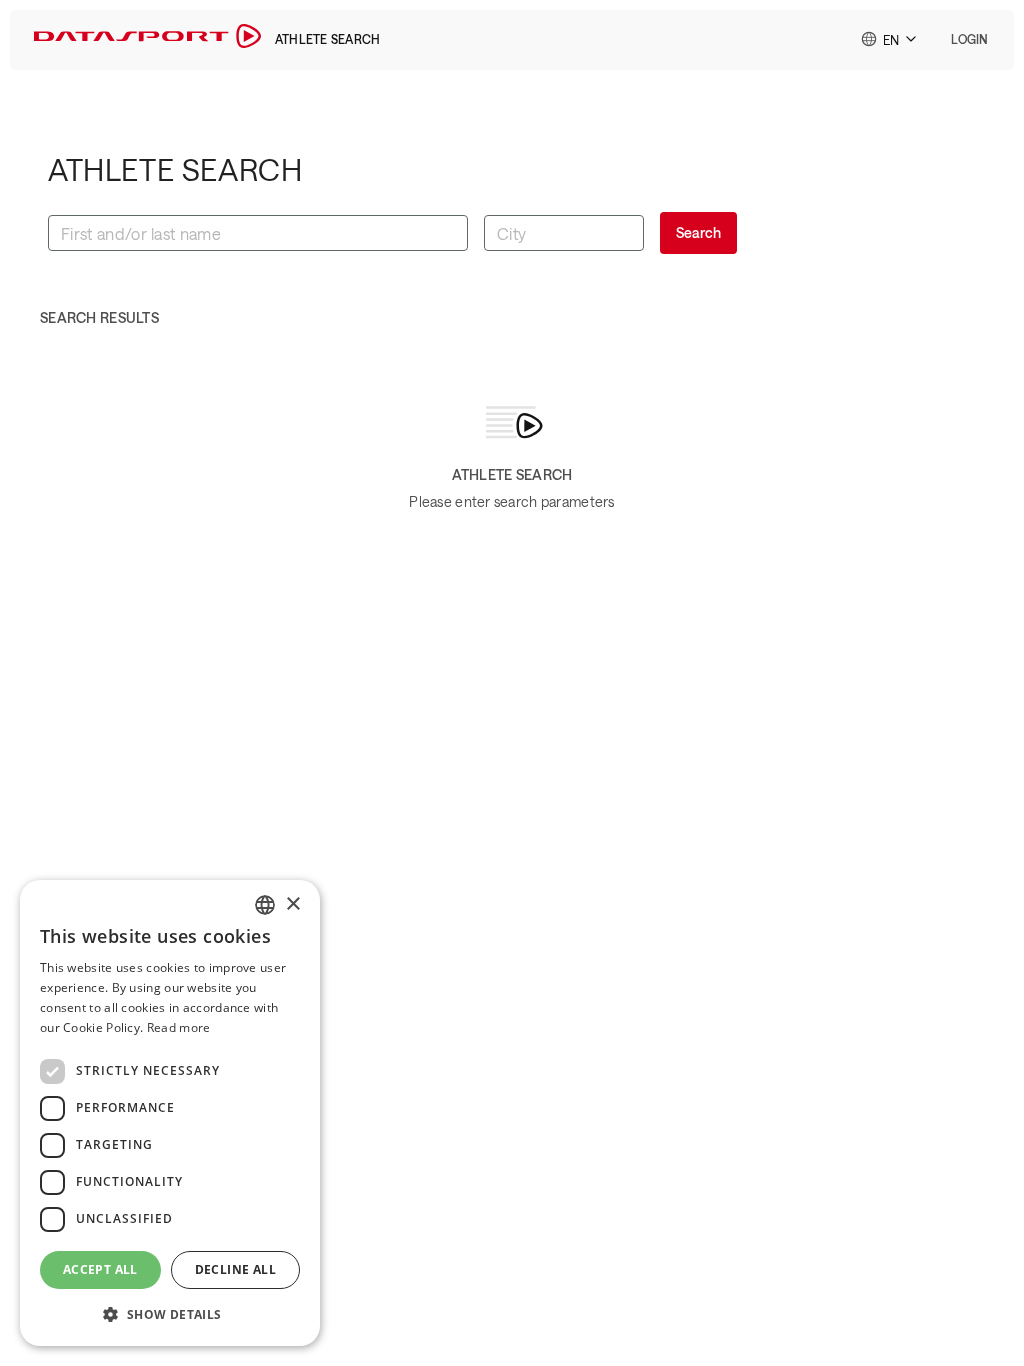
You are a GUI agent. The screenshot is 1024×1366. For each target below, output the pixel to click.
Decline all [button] (235, 1269)
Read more (179, 1027)
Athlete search (327, 39)
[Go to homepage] (147, 39)
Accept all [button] (100, 1269)
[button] (970, 39)
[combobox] (890, 39)
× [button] (292, 904)
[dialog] (170, 1113)
